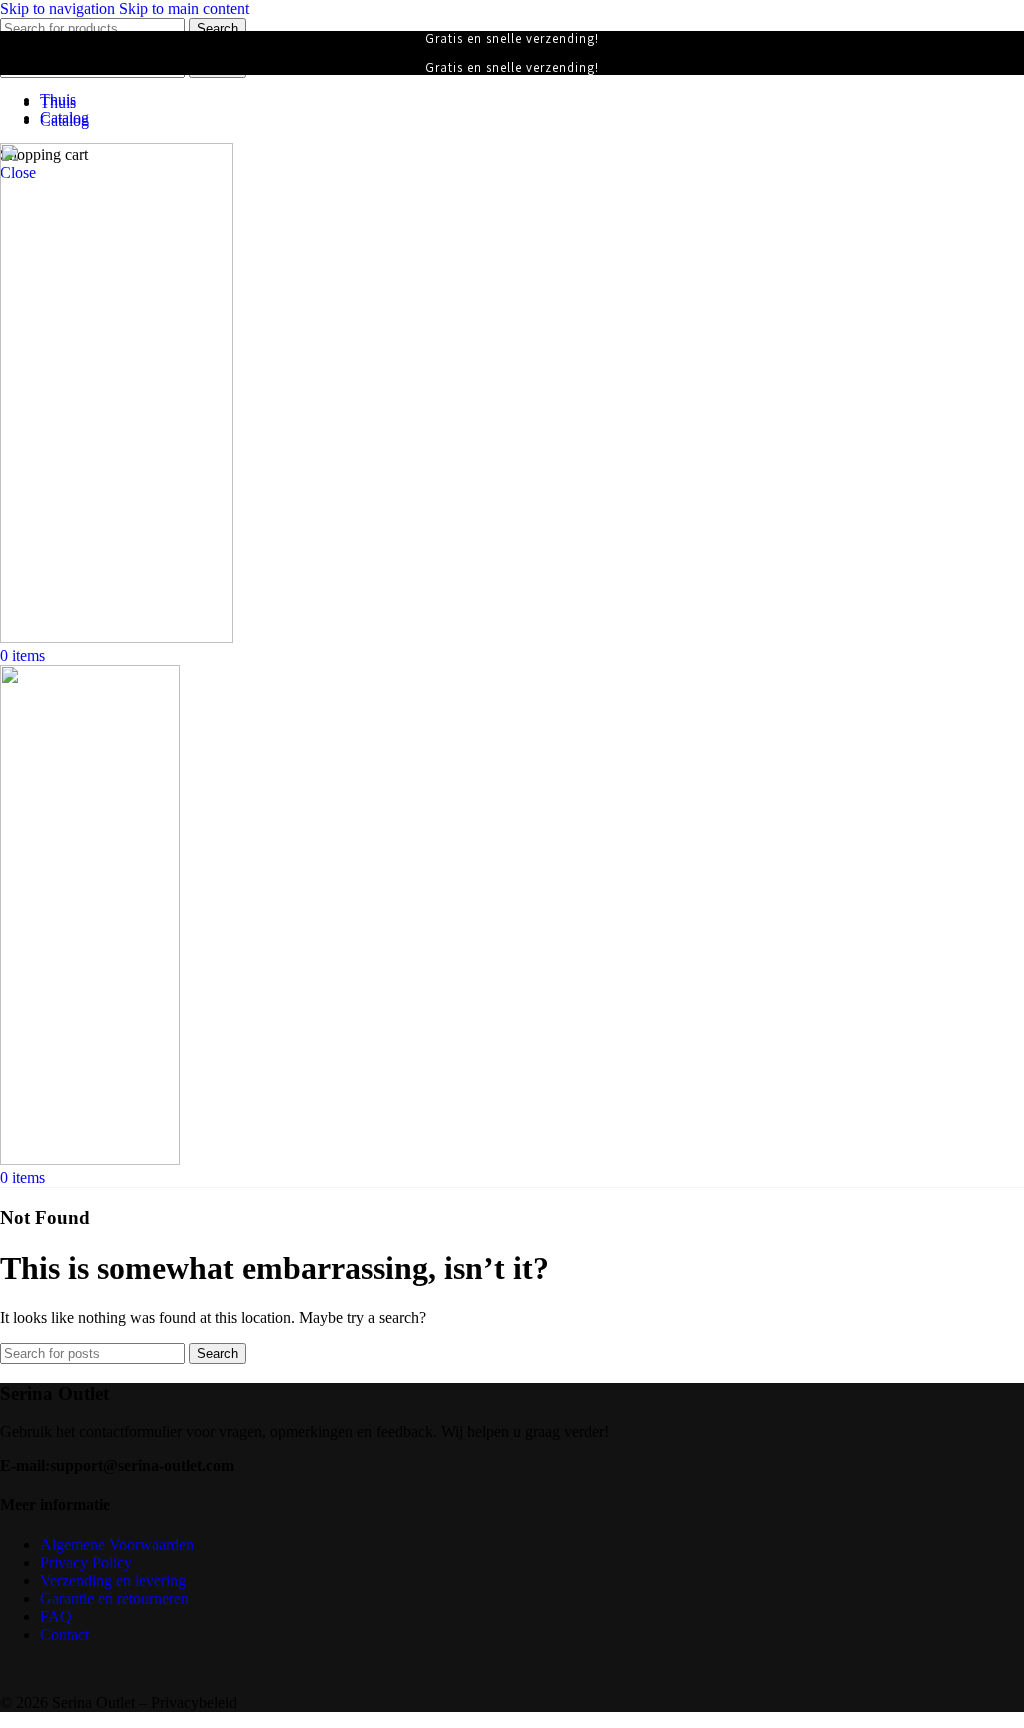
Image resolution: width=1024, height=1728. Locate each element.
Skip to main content (184, 8)
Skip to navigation (59, 8)
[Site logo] (116, 637)
